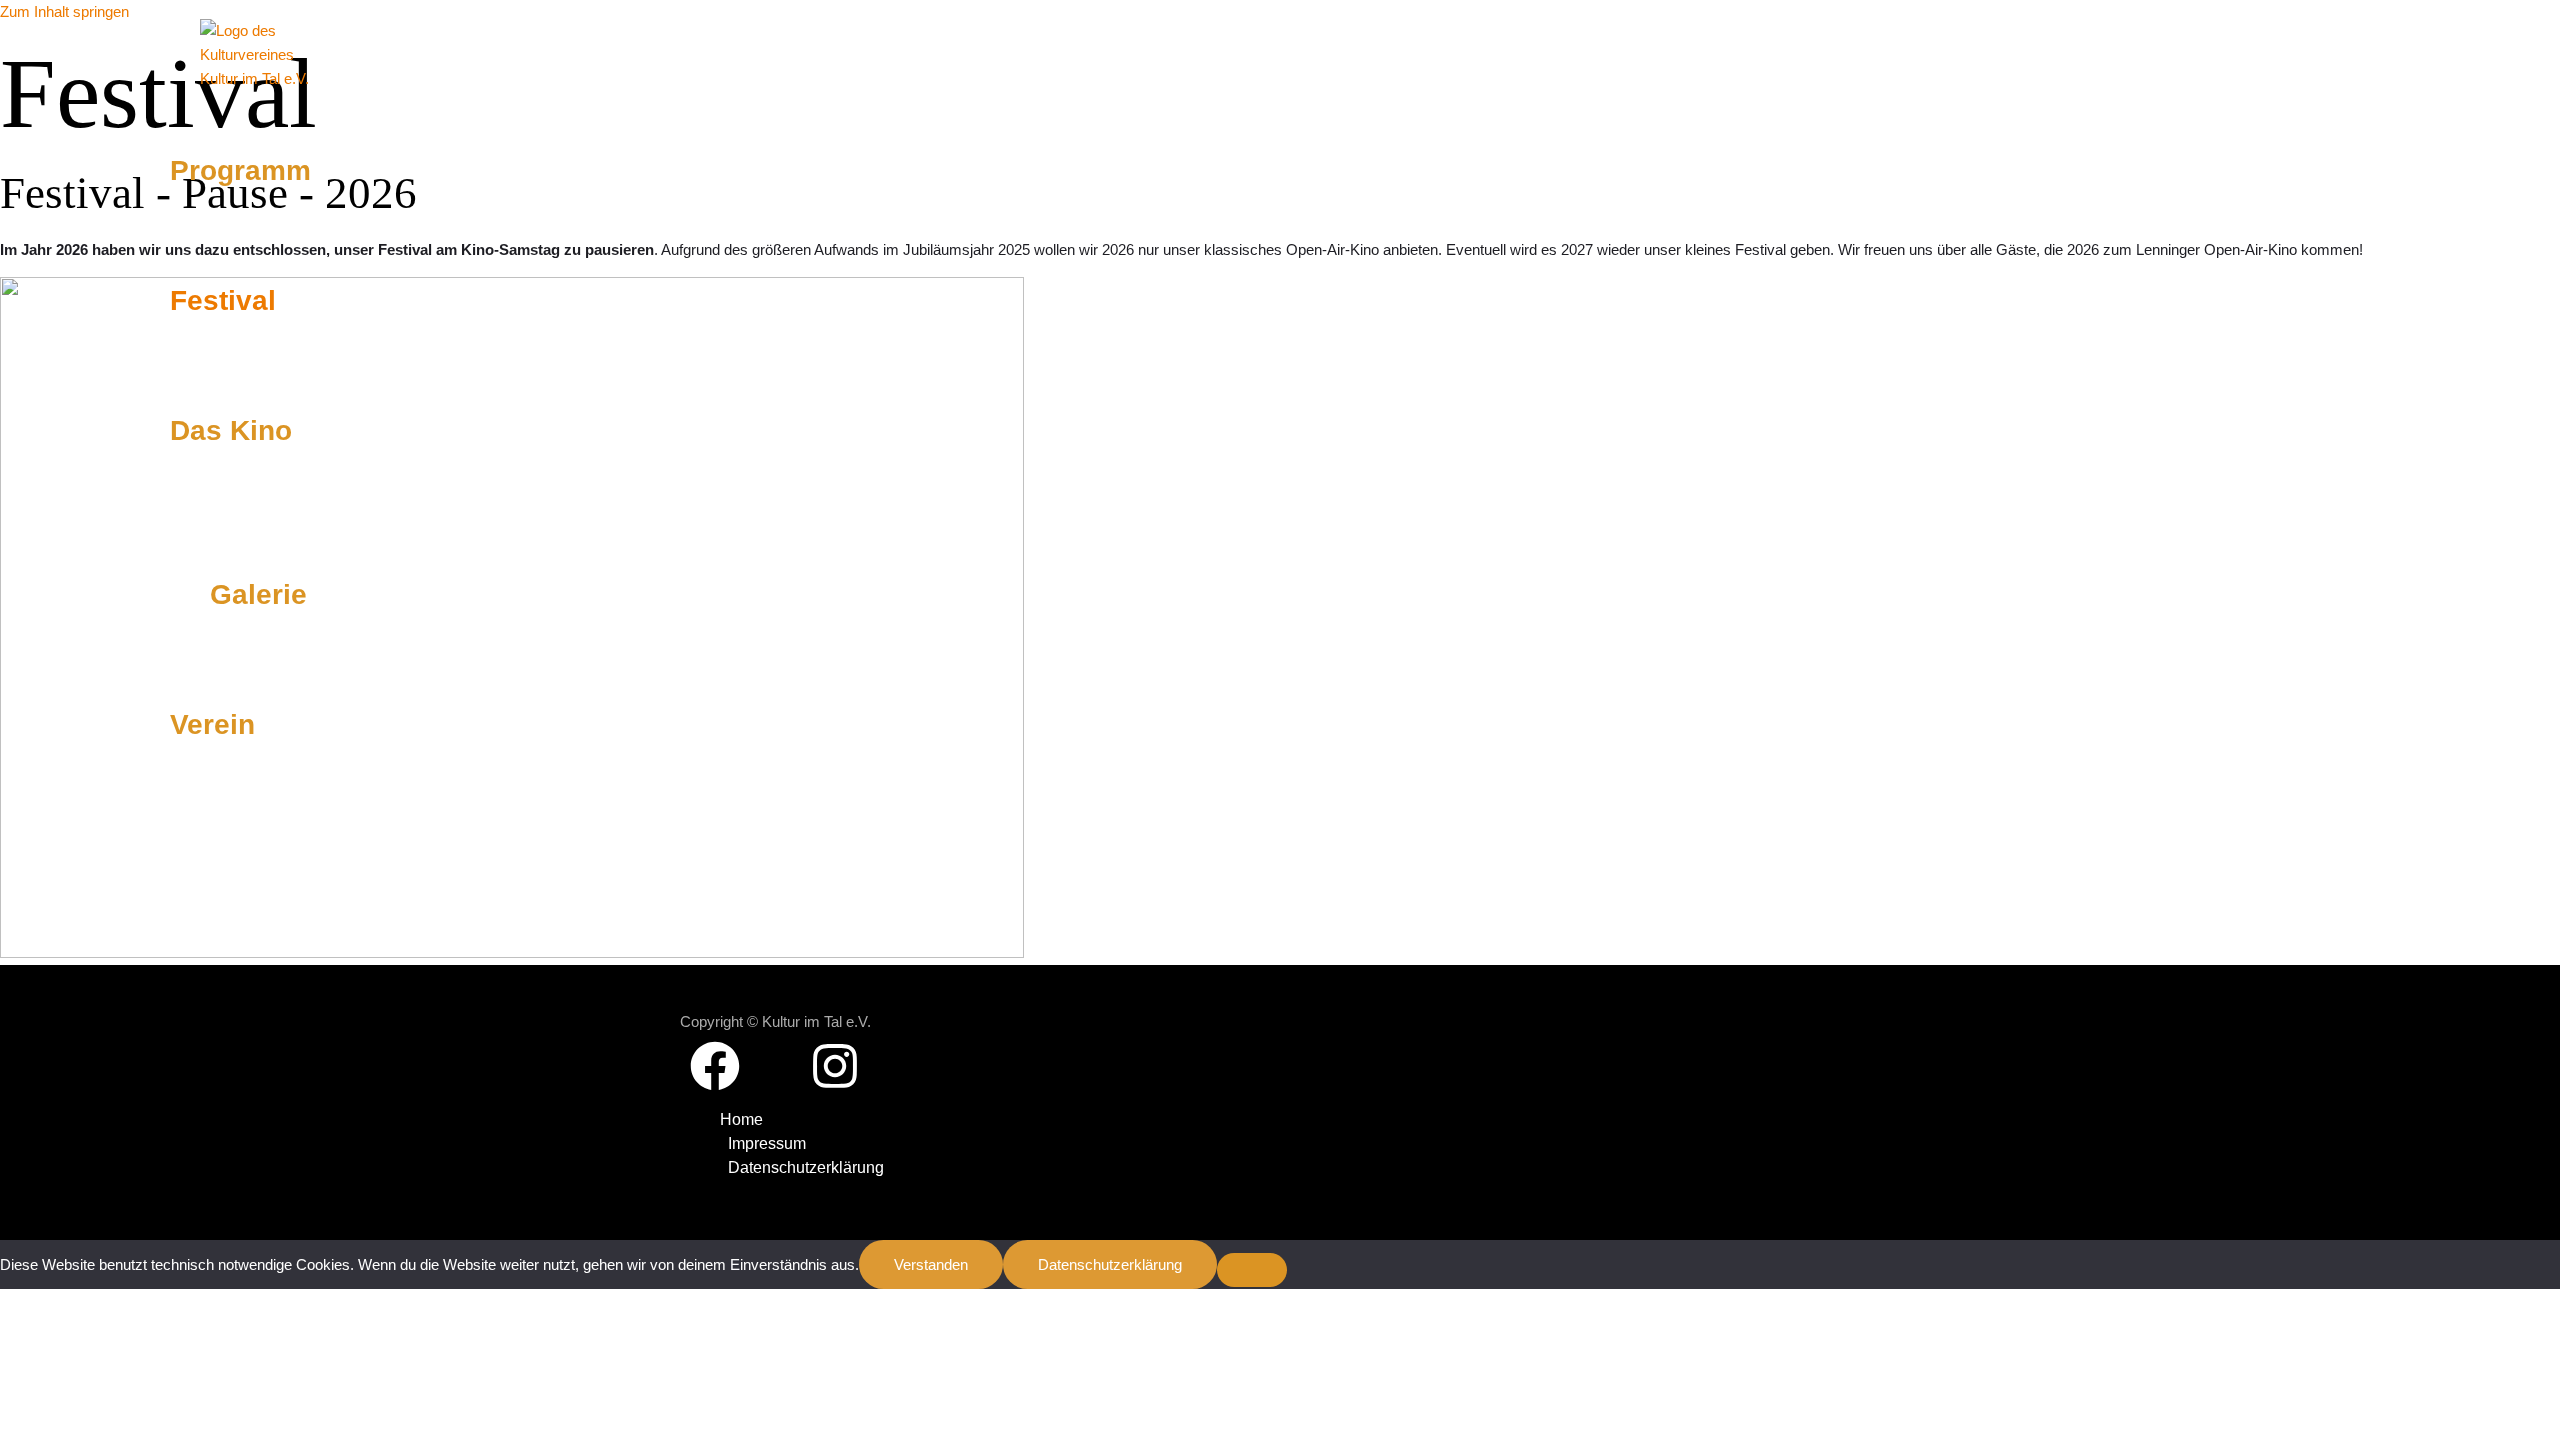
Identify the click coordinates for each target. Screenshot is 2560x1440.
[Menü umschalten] (240, 513)
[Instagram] (835, 1085)
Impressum (767, 1143)
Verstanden (931, 1264)
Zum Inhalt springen (64, 11)
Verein (212, 724)
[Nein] (1252, 1270)
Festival (223, 300)
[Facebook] (715, 1085)
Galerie (258, 594)
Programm (240, 170)
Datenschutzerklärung (806, 1167)
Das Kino (231, 430)
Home (741, 1119)
